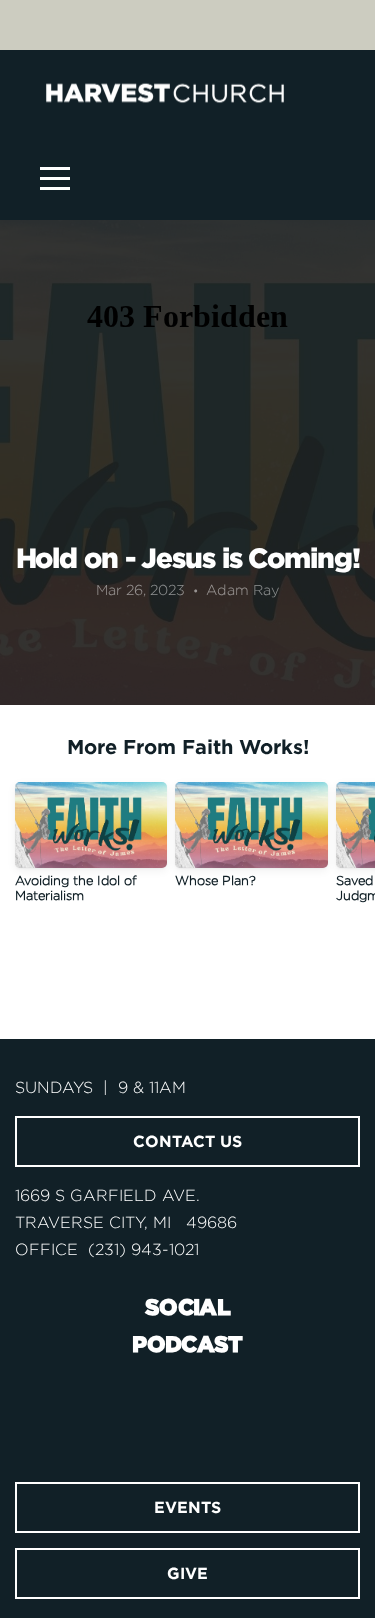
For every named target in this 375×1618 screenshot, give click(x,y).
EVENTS (187, 1507)
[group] (91, 850)
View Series (188, 973)
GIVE (187, 1573)
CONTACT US (187, 1141)
